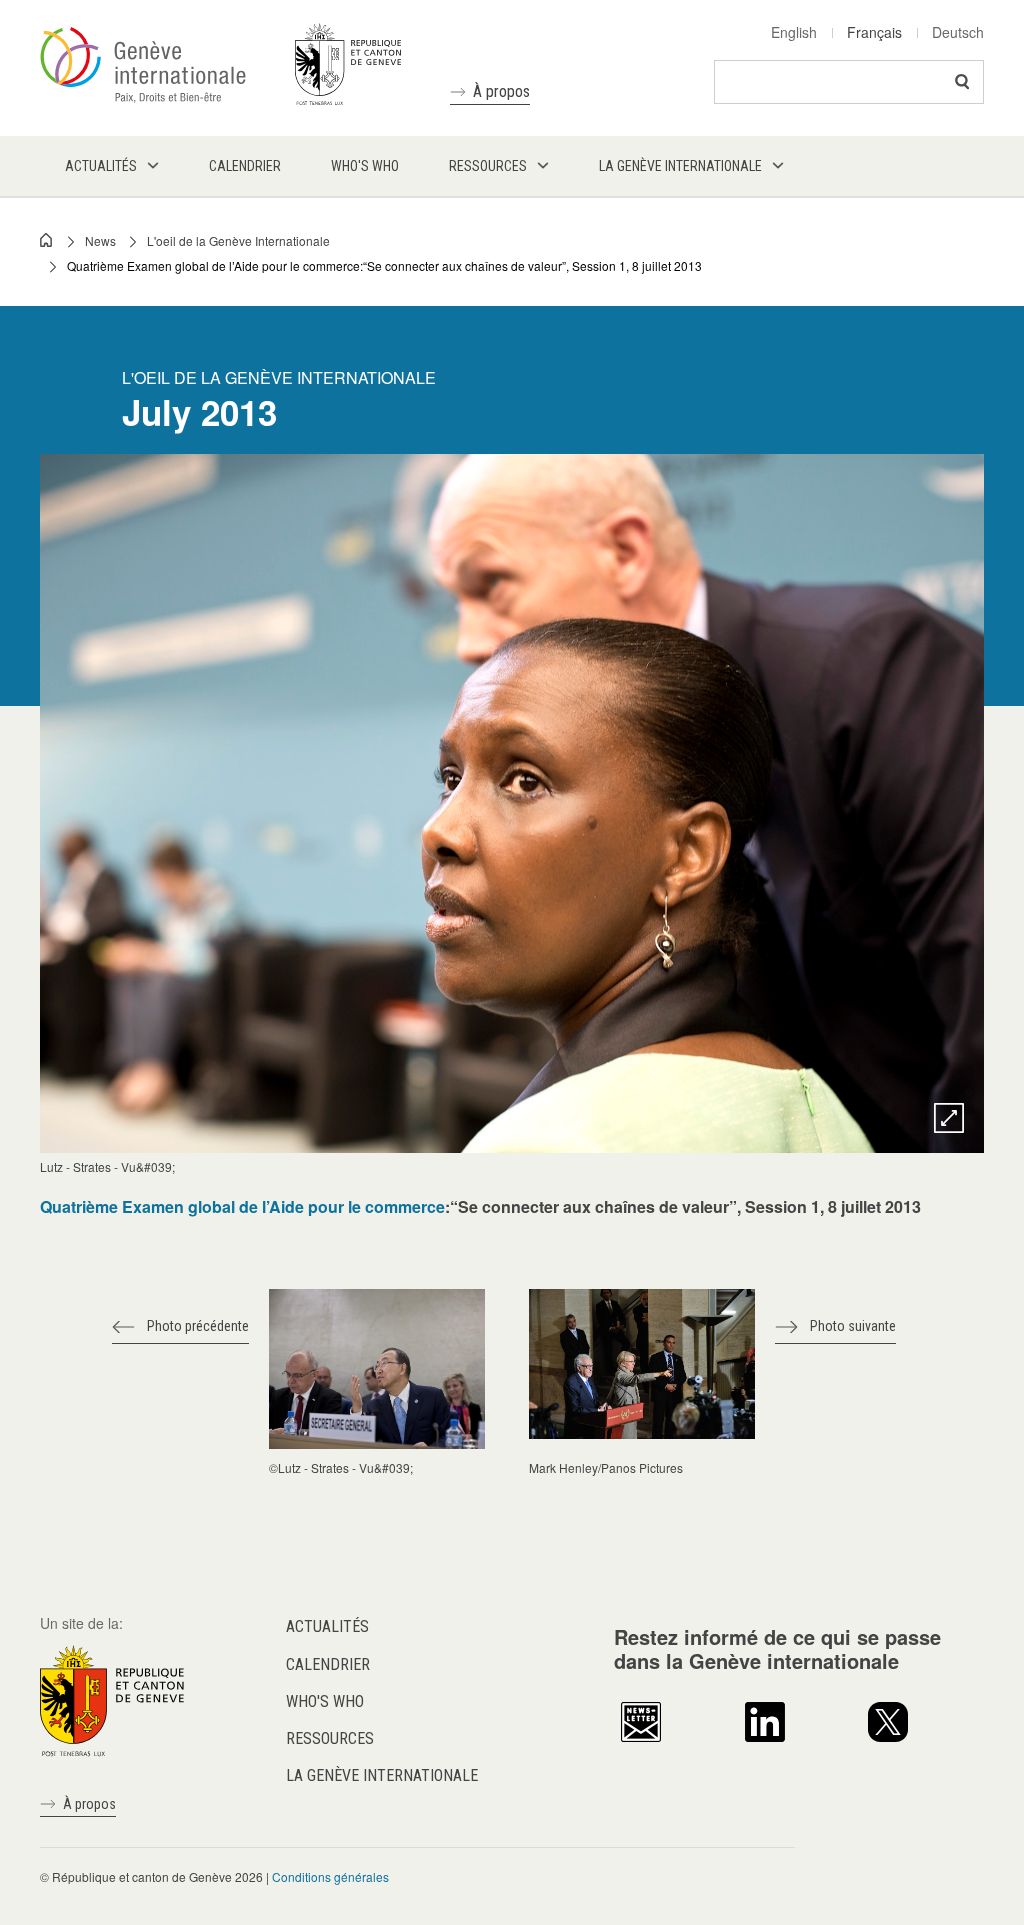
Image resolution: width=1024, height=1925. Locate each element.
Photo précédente (198, 1326)
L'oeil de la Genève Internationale (238, 240)
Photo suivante (853, 1326)
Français (874, 32)
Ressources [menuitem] (488, 166)
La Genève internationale (382, 1775)
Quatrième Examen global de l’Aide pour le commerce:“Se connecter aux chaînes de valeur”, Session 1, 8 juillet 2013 (384, 265)
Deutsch (958, 32)
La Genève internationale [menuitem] (680, 166)
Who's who (325, 1701)
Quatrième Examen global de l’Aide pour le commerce (242, 1206)
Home (47, 240)
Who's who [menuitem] (365, 166)
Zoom (949, 1118)
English (794, 32)
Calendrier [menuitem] (245, 166)
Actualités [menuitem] (101, 166)
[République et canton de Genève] (112, 1699)
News (100, 240)
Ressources (330, 1738)
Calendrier (328, 1664)
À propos (501, 91)
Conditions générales (330, 1876)
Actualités (327, 1626)
